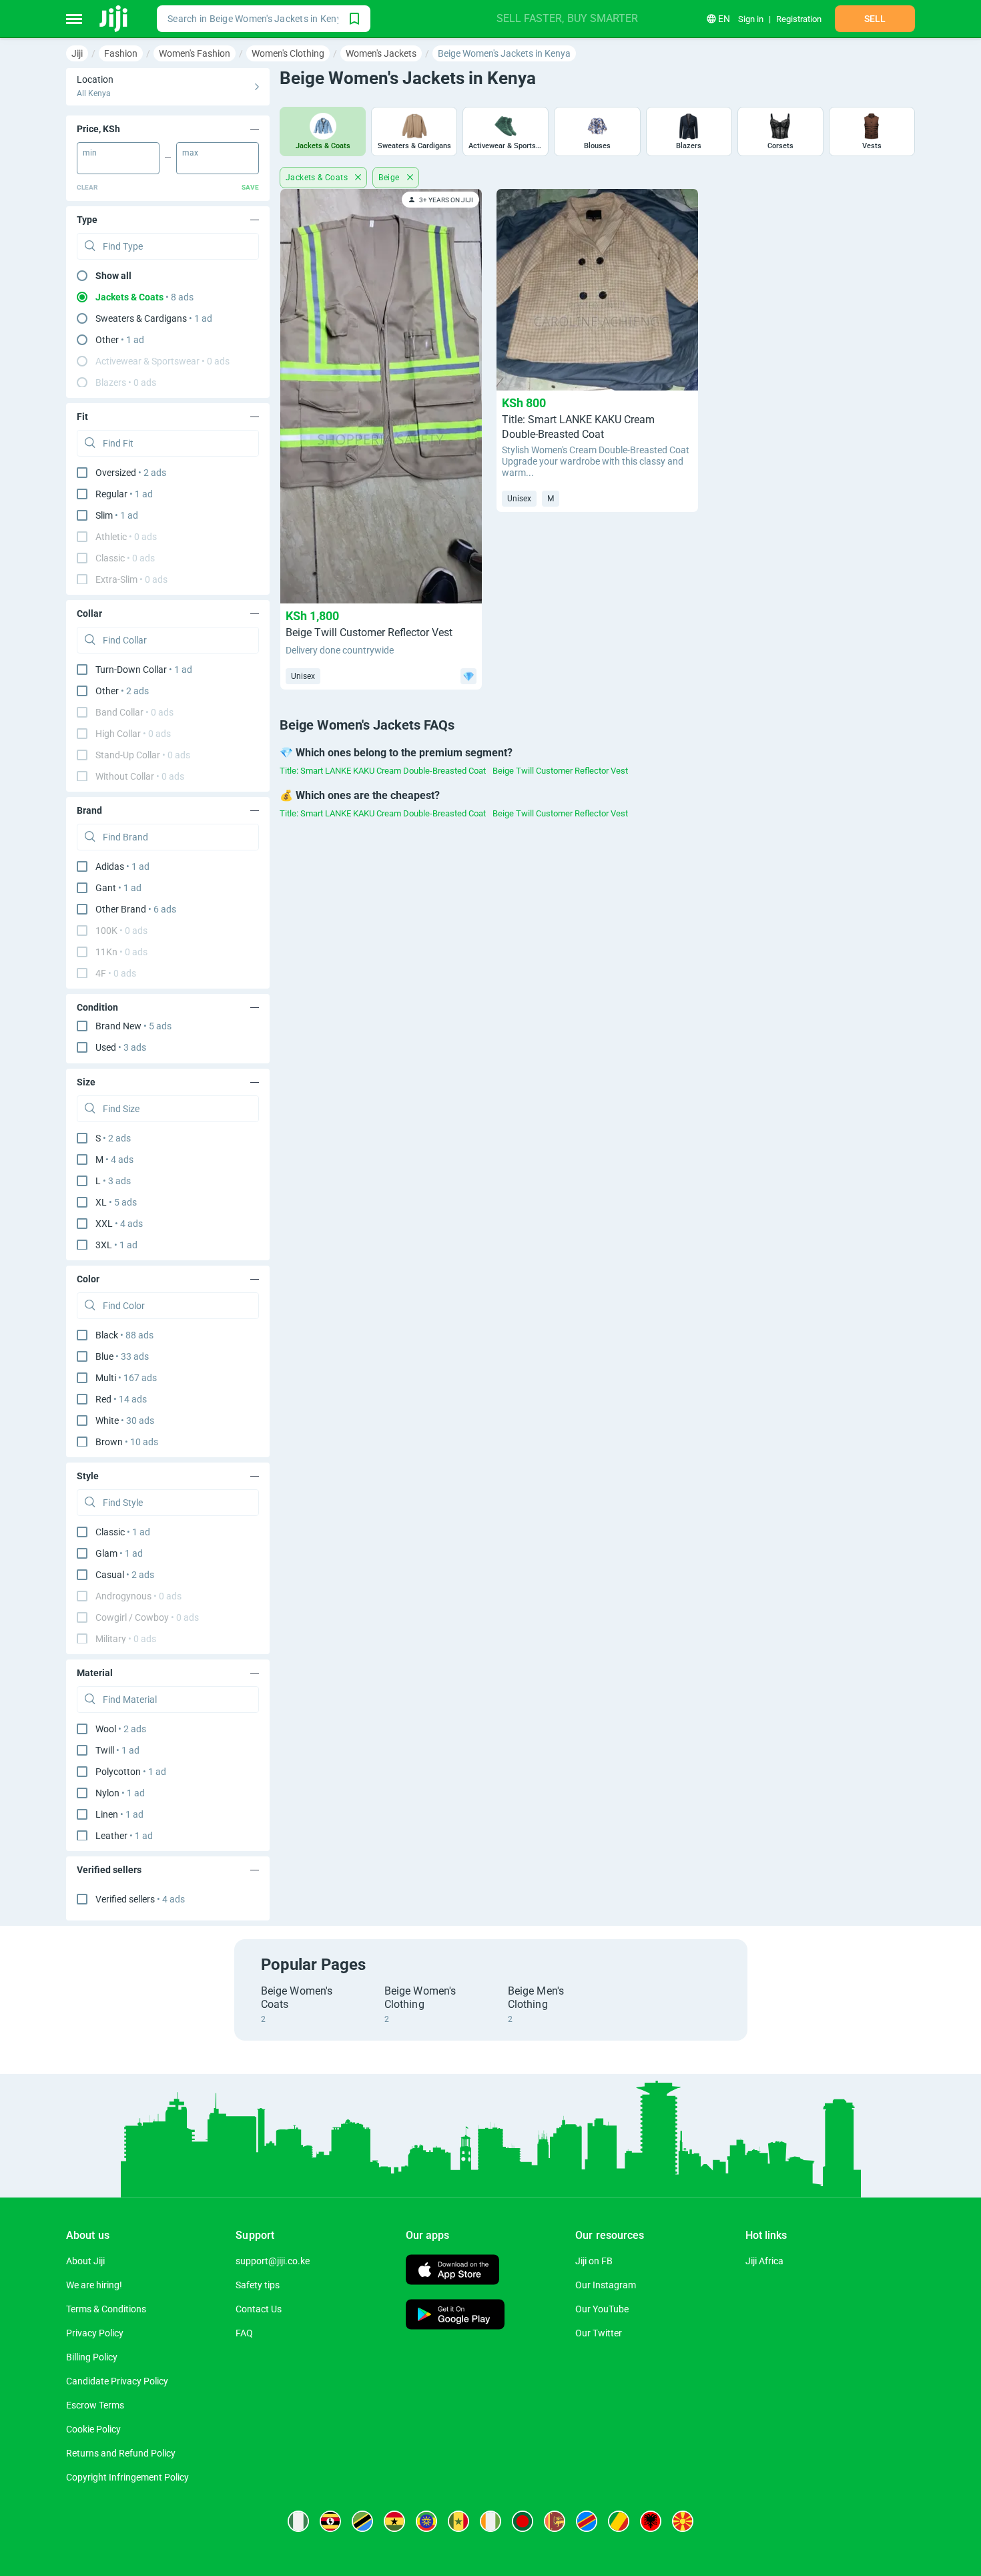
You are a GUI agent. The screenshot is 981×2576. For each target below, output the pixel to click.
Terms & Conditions (106, 2309)
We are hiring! (94, 2285)
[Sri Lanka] (555, 2521)
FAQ (244, 2333)
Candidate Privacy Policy (117, 2381)
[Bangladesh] (523, 2521)
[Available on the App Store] (452, 2271)
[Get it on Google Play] (455, 2316)
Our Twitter (599, 2333)
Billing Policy (92, 2357)
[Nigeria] (298, 2521)
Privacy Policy (95, 2333)
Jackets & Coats (318, 178)
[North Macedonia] (683, 2521)
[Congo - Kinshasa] (587, 2521)
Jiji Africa (764, 2261)
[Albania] (651, 2521)
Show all (113, 276)
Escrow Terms (95, 2405)
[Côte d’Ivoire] (490, 2521)
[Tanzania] (362, 2521)
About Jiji (85, 2261)
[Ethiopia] (426, 2521)
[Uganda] (330, 2521)
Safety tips (258, 2285)
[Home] (114, 19)
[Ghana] (394, 2521)
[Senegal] (458, 2521)
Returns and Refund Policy (121, 2453)
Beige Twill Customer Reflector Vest (560, 771)
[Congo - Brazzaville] (619, 2521)
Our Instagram (606, 2285)
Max (190, 153)
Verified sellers (140, 1899)
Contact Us (259, 2309)
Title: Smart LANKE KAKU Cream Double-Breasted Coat (383, 771)
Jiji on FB (594, 2261)
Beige (390, 178)
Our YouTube (602, 2309)
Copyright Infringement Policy (127, 2477)
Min (90, 153)
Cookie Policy (93, 2429)
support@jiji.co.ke (273, 2261)
